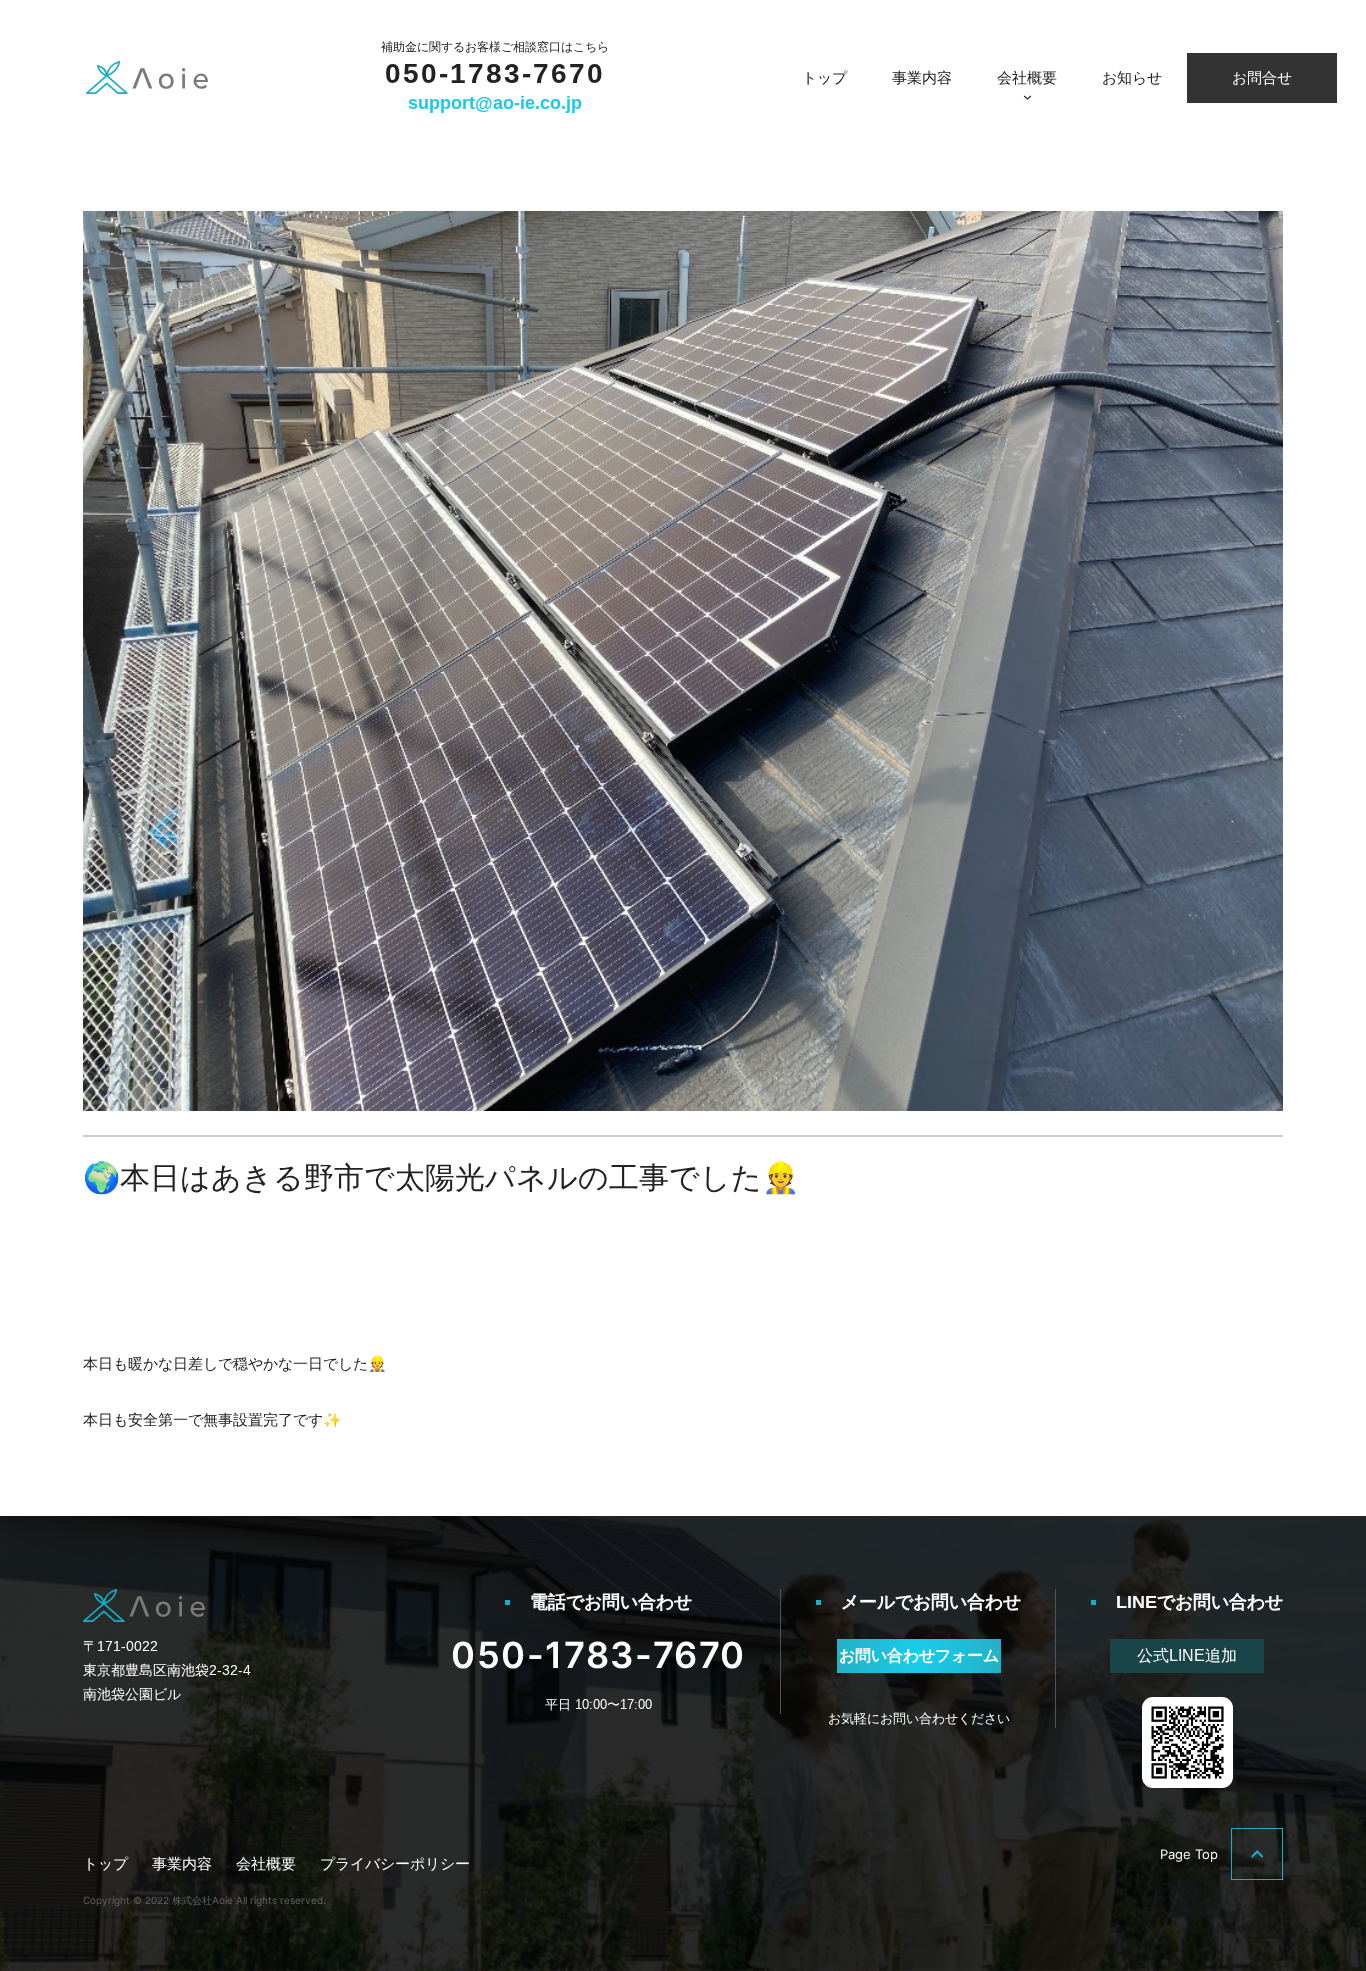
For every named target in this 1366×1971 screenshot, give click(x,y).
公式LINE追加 (1187, 1655)
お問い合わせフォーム (919, 1655)
